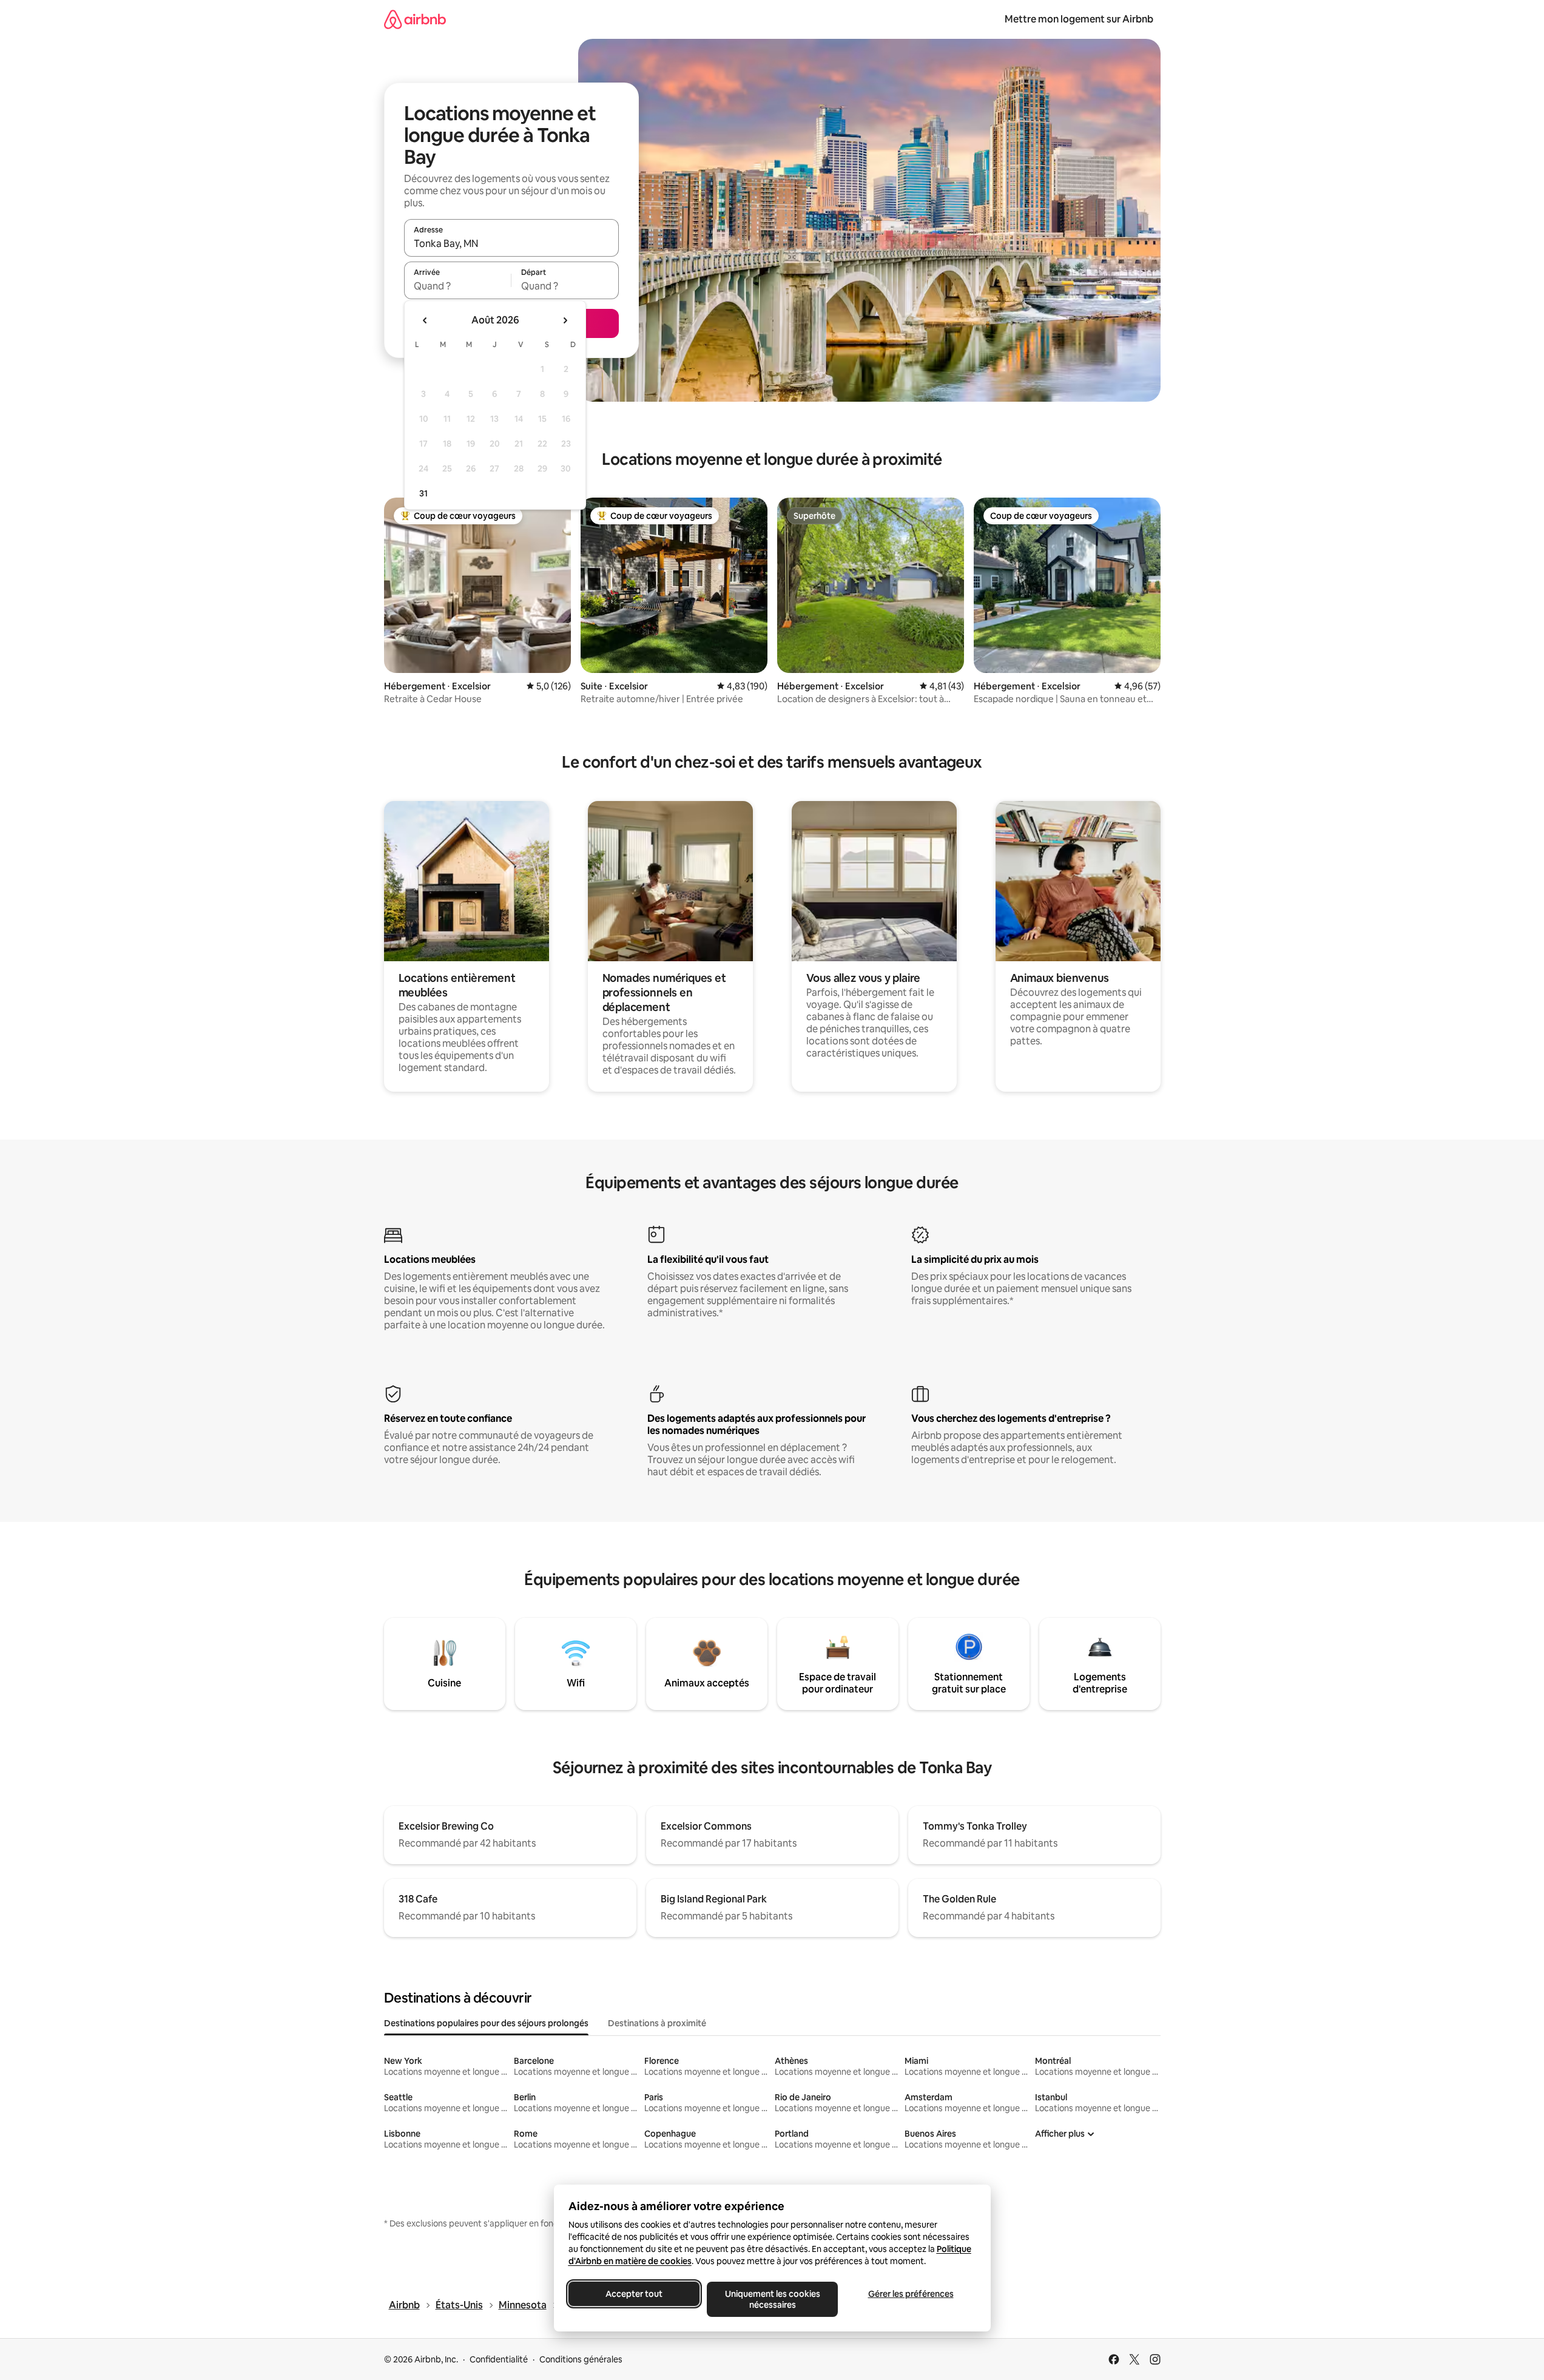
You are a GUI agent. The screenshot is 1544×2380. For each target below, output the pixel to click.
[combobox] (511, 243)
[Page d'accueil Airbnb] (415, 19)
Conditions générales (581, 2359)
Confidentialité (499, 2359)
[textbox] (458, 286)
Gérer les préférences (910, 2294)
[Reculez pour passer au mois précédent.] (425, 320)
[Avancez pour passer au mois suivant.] (565, 320)
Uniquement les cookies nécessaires (772, 2299)
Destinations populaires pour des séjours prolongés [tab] (486, 2023)
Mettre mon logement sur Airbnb (1079, 19)
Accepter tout (634, 2294)
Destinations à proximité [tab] (657, 2023)
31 (423, 493)
